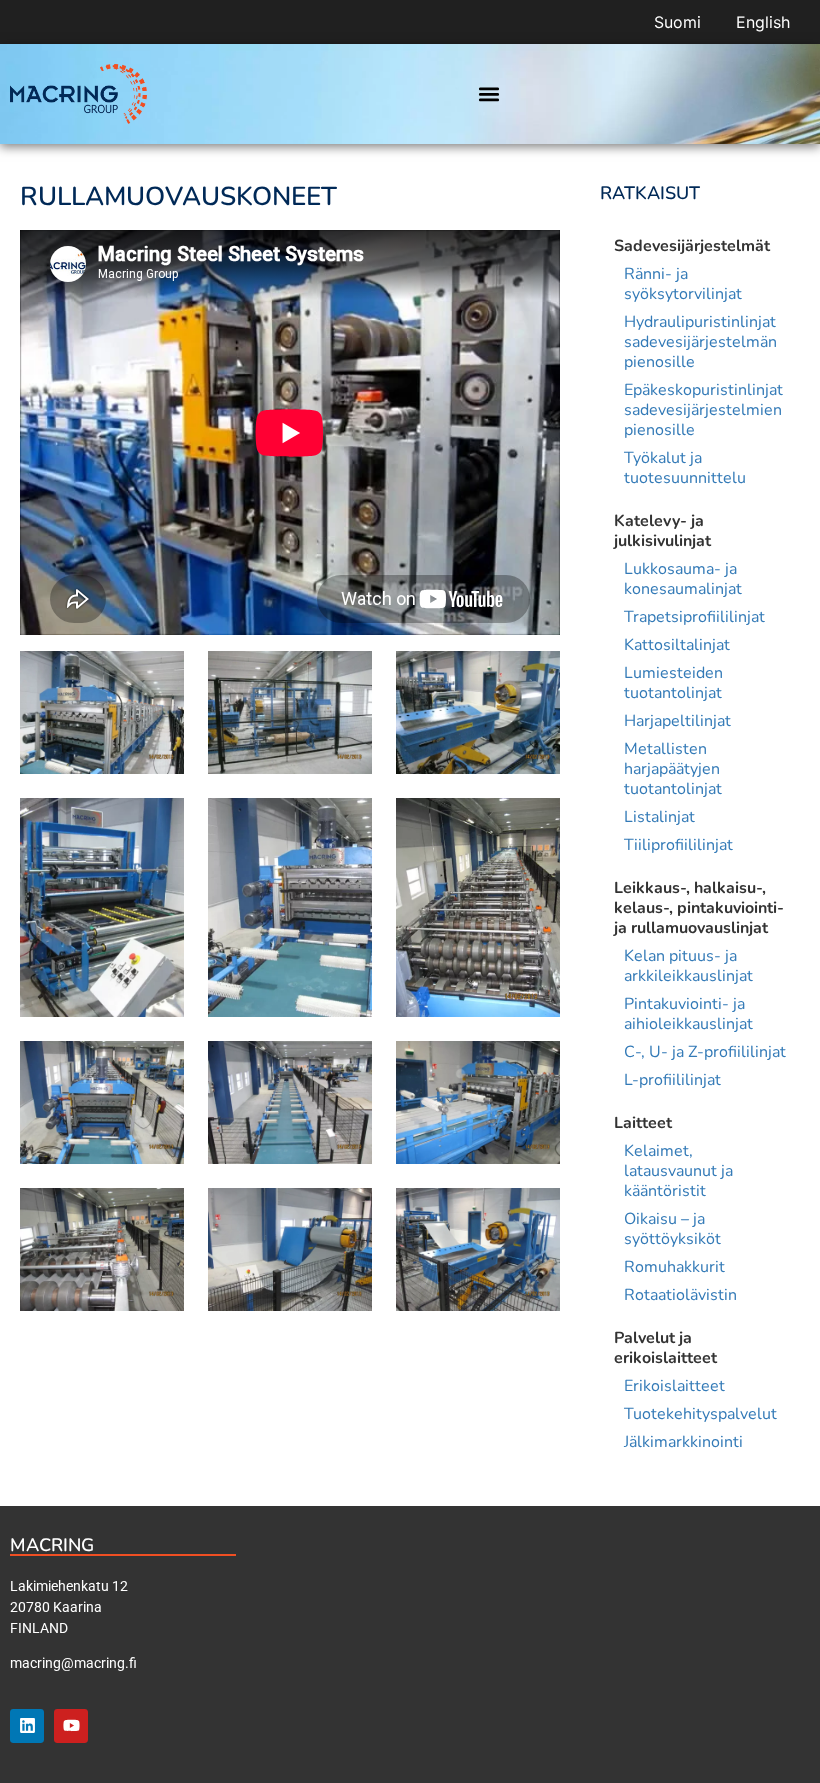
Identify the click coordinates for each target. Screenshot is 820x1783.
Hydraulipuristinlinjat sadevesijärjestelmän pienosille (700, 342)
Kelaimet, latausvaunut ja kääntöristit (678, 1171)
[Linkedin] (27, 1726)
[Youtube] (71, 1726)
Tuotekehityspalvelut (700, 1414)
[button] (488, 94)
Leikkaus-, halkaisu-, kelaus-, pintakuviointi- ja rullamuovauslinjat (699, 908)
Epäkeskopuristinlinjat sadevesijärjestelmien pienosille (703, 410)
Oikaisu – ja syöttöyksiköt (672, 1229)
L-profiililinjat (672, 1080)
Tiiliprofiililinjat (678, 845)
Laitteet (643, 1123)
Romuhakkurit (674, 1267)
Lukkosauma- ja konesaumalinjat (683, 579)
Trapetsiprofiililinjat (694, 617)
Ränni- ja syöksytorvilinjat (683, 284)
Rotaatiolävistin (680, 1295)
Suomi (677, 22)
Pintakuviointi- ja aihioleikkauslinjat (688, 1014)
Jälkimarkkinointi (683, 1442)
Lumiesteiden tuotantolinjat (673, 683)
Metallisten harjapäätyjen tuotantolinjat (673, 769)
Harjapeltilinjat (677, 721)
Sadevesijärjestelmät (692, 246)
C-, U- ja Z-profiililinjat (705, 1052)
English (763, 22)
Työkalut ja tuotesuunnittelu (685, 468)
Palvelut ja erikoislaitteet (665, 1348)
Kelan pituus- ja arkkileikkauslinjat (688, 966)
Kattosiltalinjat (677, 645)
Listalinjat (659, 817)
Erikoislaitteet (674, 1386)
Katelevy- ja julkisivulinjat (662, 531)
